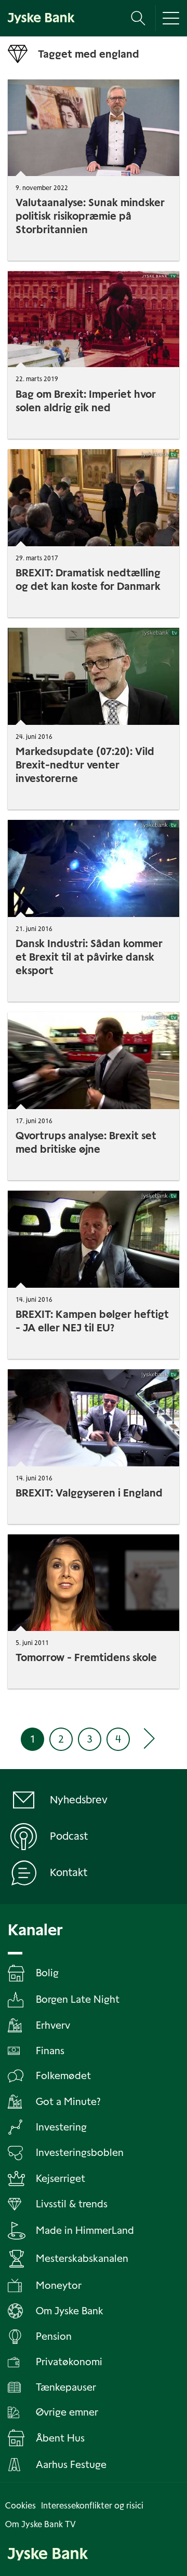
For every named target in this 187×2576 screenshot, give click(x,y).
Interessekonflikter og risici (92, 2506)
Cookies (21, 2506)
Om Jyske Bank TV (41, 2524)
